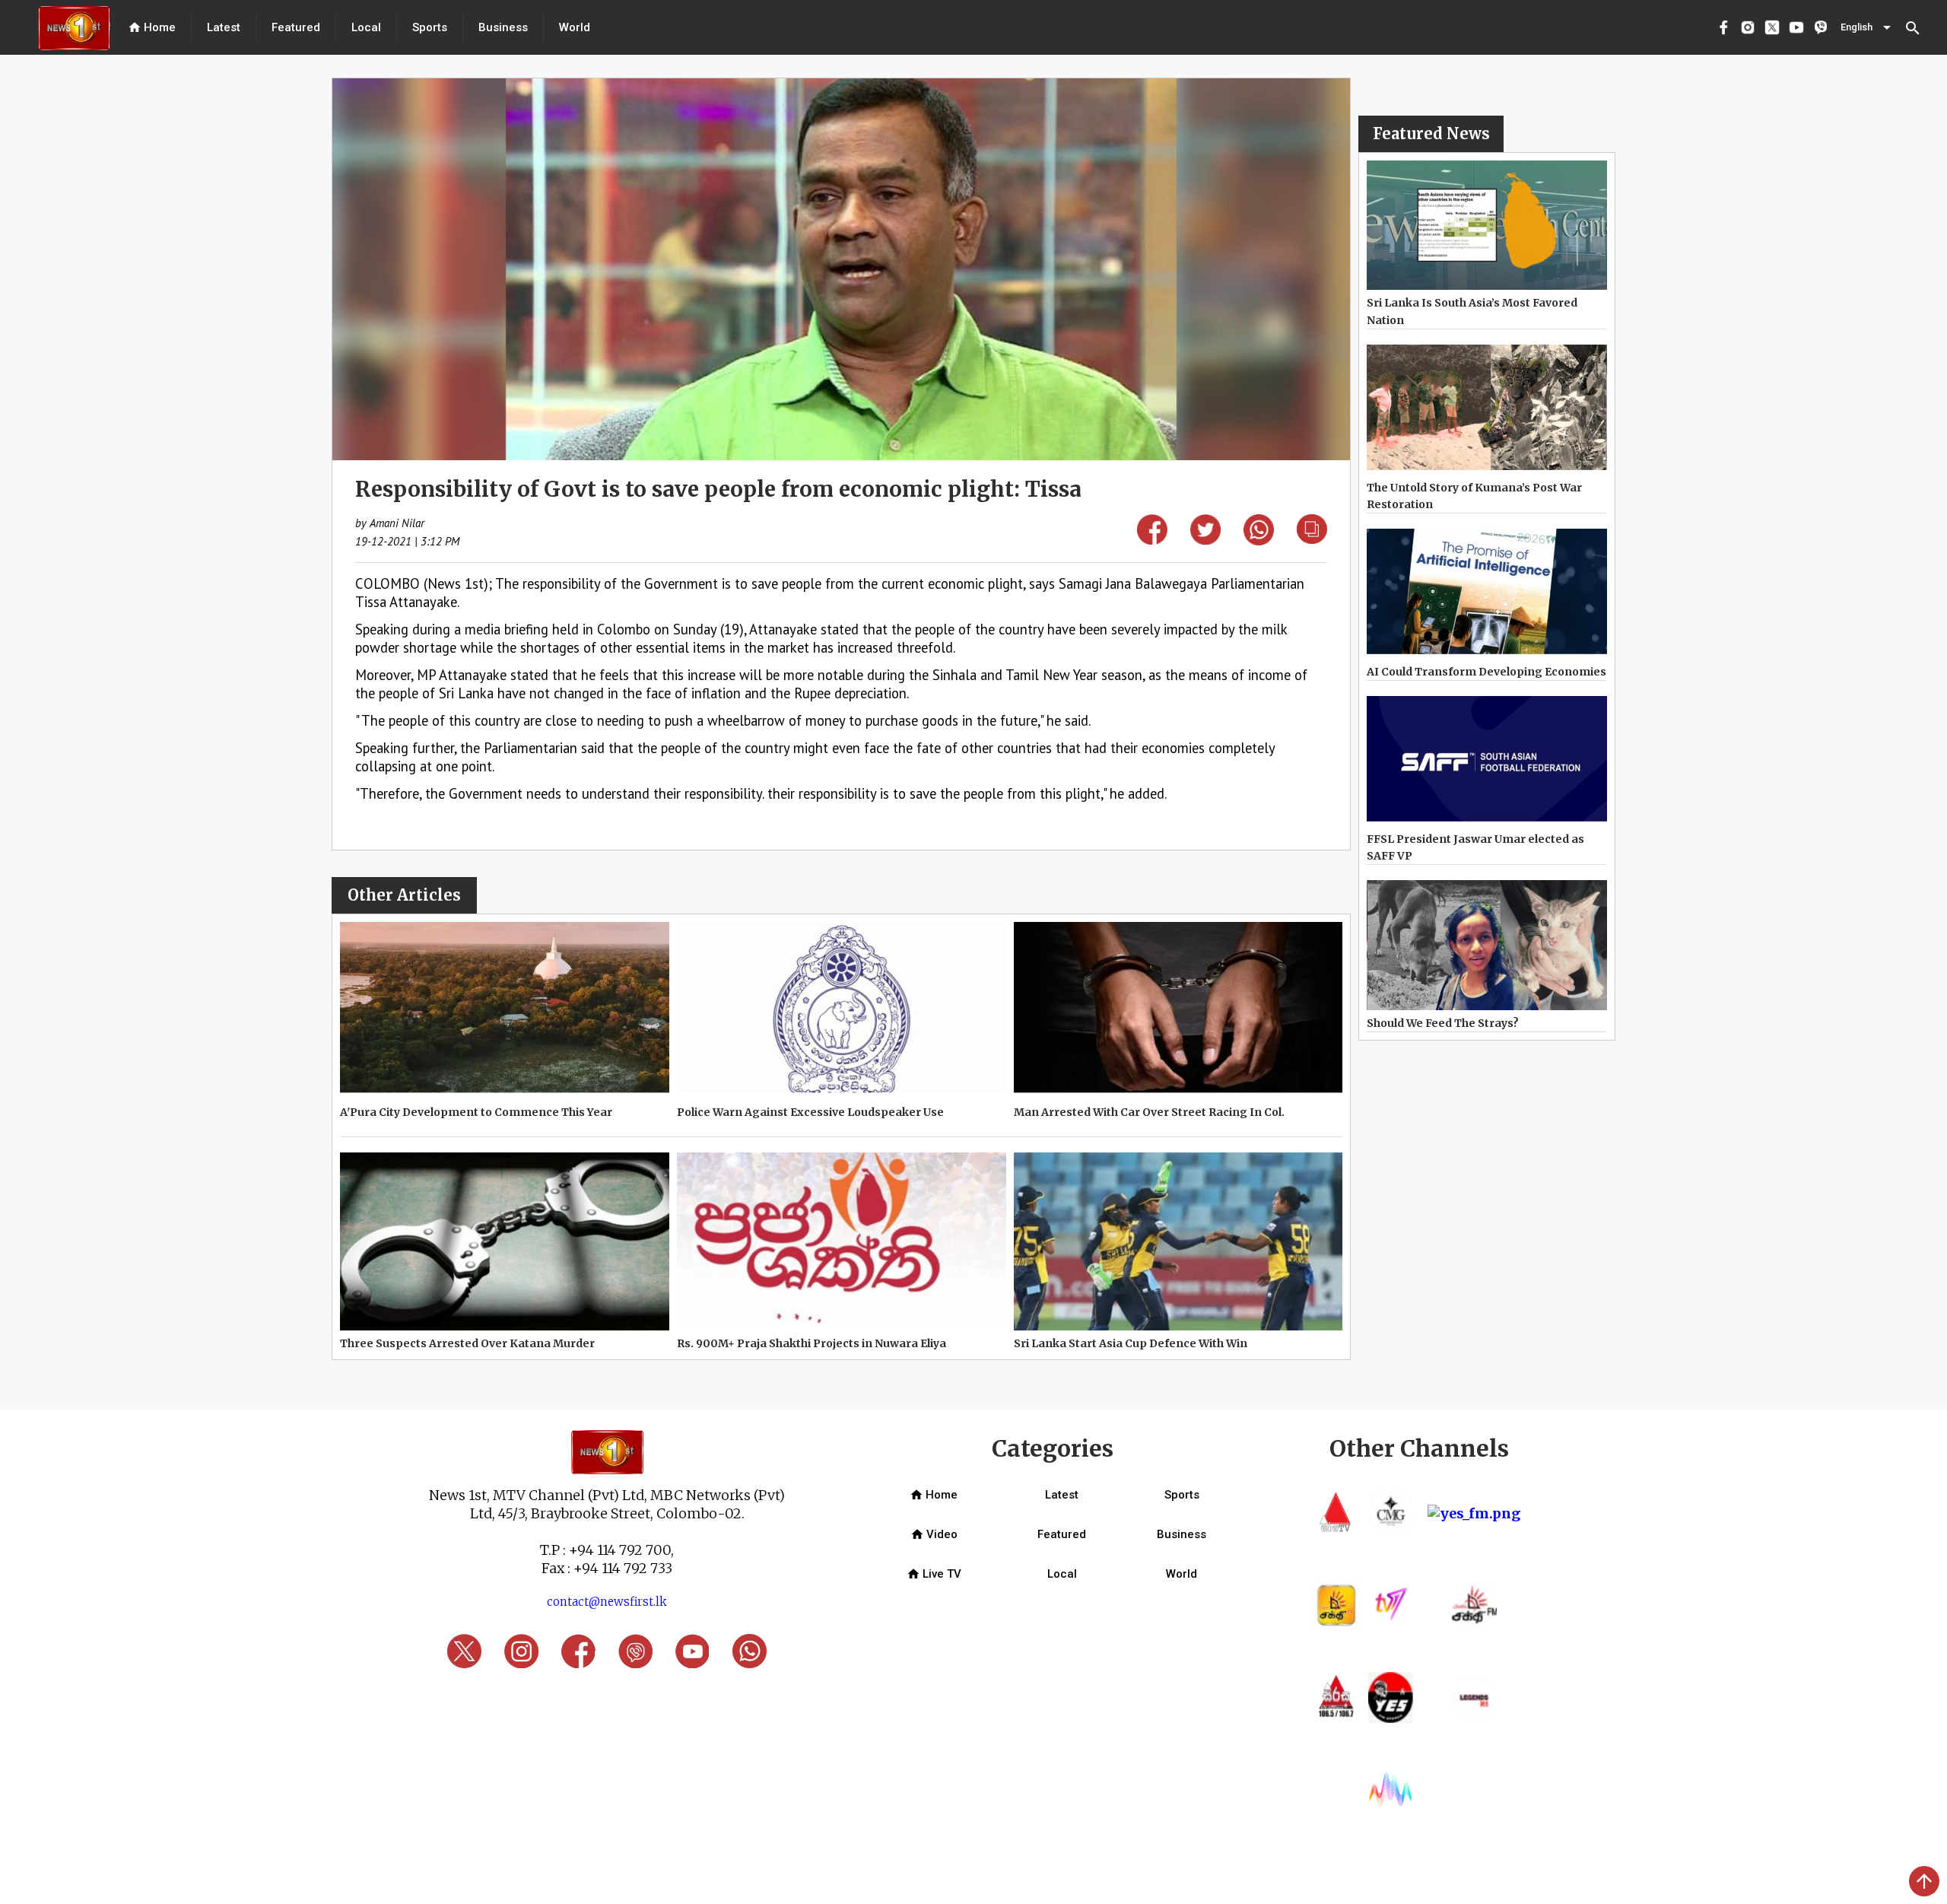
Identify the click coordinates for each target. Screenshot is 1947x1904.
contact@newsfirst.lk (607, 1602)
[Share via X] (1205, 540)
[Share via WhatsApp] (1259, 540)
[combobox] (1867, 27)
